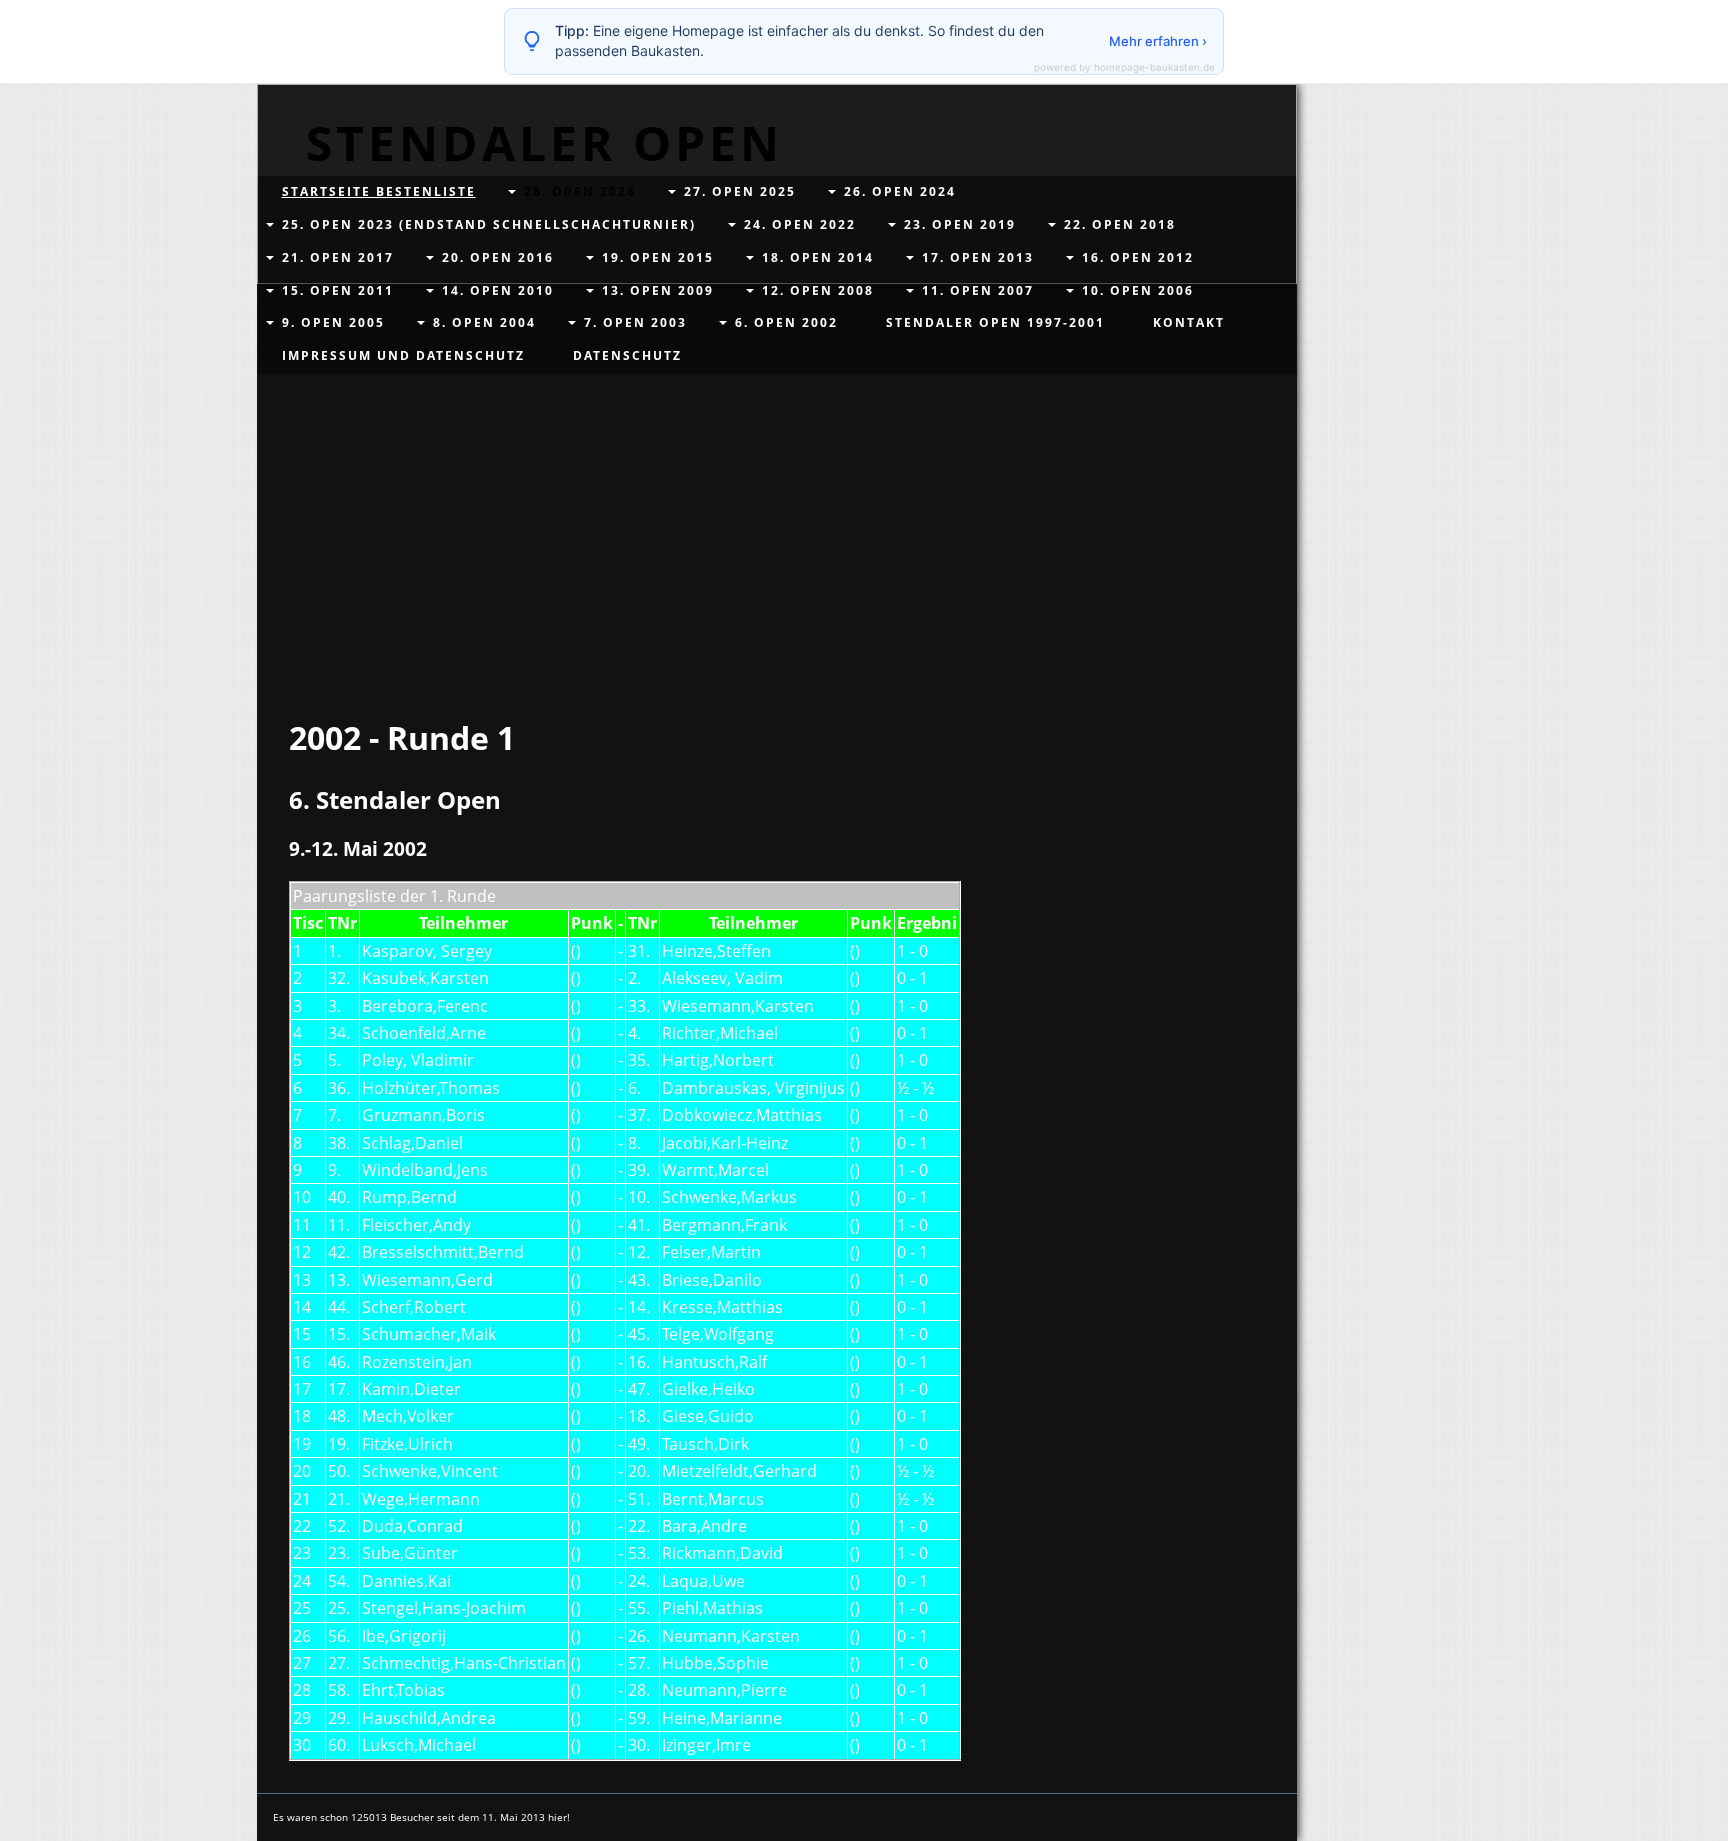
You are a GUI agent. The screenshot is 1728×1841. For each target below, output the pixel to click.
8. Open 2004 (484, 322)
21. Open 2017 (338, 257)
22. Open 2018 (1120, 224)
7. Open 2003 (635, 322)
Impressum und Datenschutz (403, 355)
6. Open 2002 (786, 322)
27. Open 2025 (740, 191)
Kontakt (1189, 322)
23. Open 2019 (960, 224)
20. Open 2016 (498, 257)
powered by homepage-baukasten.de (1124, 67)
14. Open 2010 (498, 290)
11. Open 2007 (978, 290)
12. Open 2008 (818, 290)
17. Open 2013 (978, 257)
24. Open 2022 (800, 224)
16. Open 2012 (1138, 257)
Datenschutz (627, 355)
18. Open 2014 (818, 257)
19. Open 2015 (658, 257)
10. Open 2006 (1138, 290)
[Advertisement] (769, 555)
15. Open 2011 (338, 290)
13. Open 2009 (658, 290)
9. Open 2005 (333, 322)
